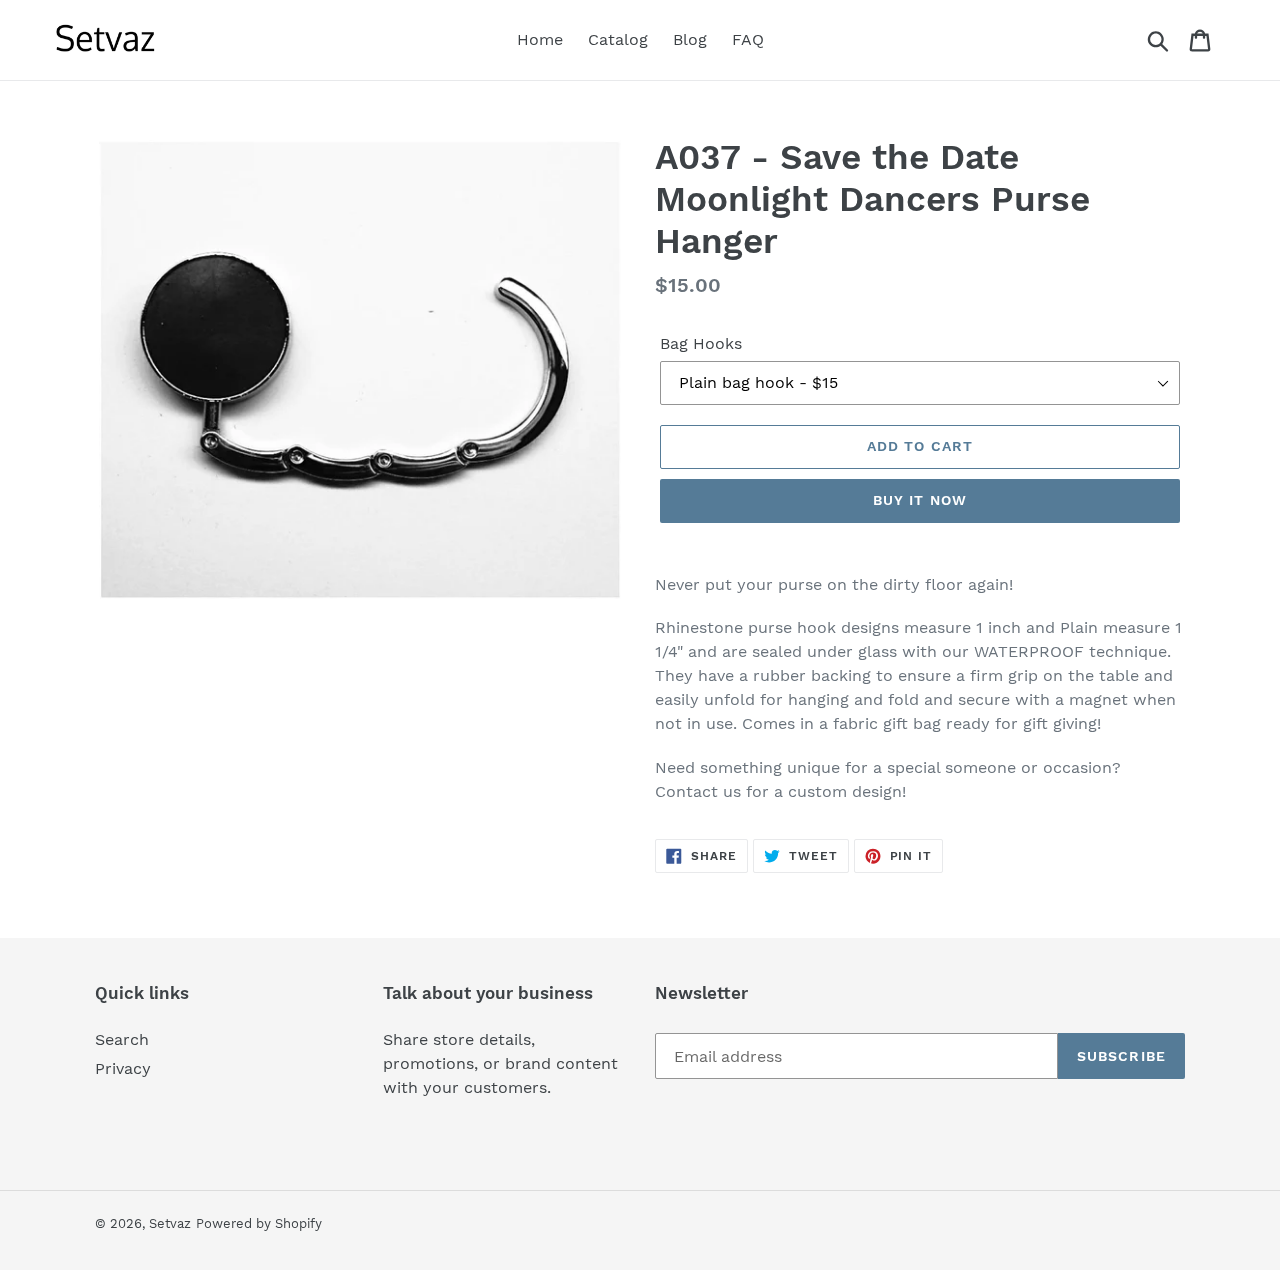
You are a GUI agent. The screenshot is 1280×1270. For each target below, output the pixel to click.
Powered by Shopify (259, 1223)
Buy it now (920, 500)
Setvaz (170, 1223)
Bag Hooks (701, 343)
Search (122, 1039)
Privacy (123, 1068)
